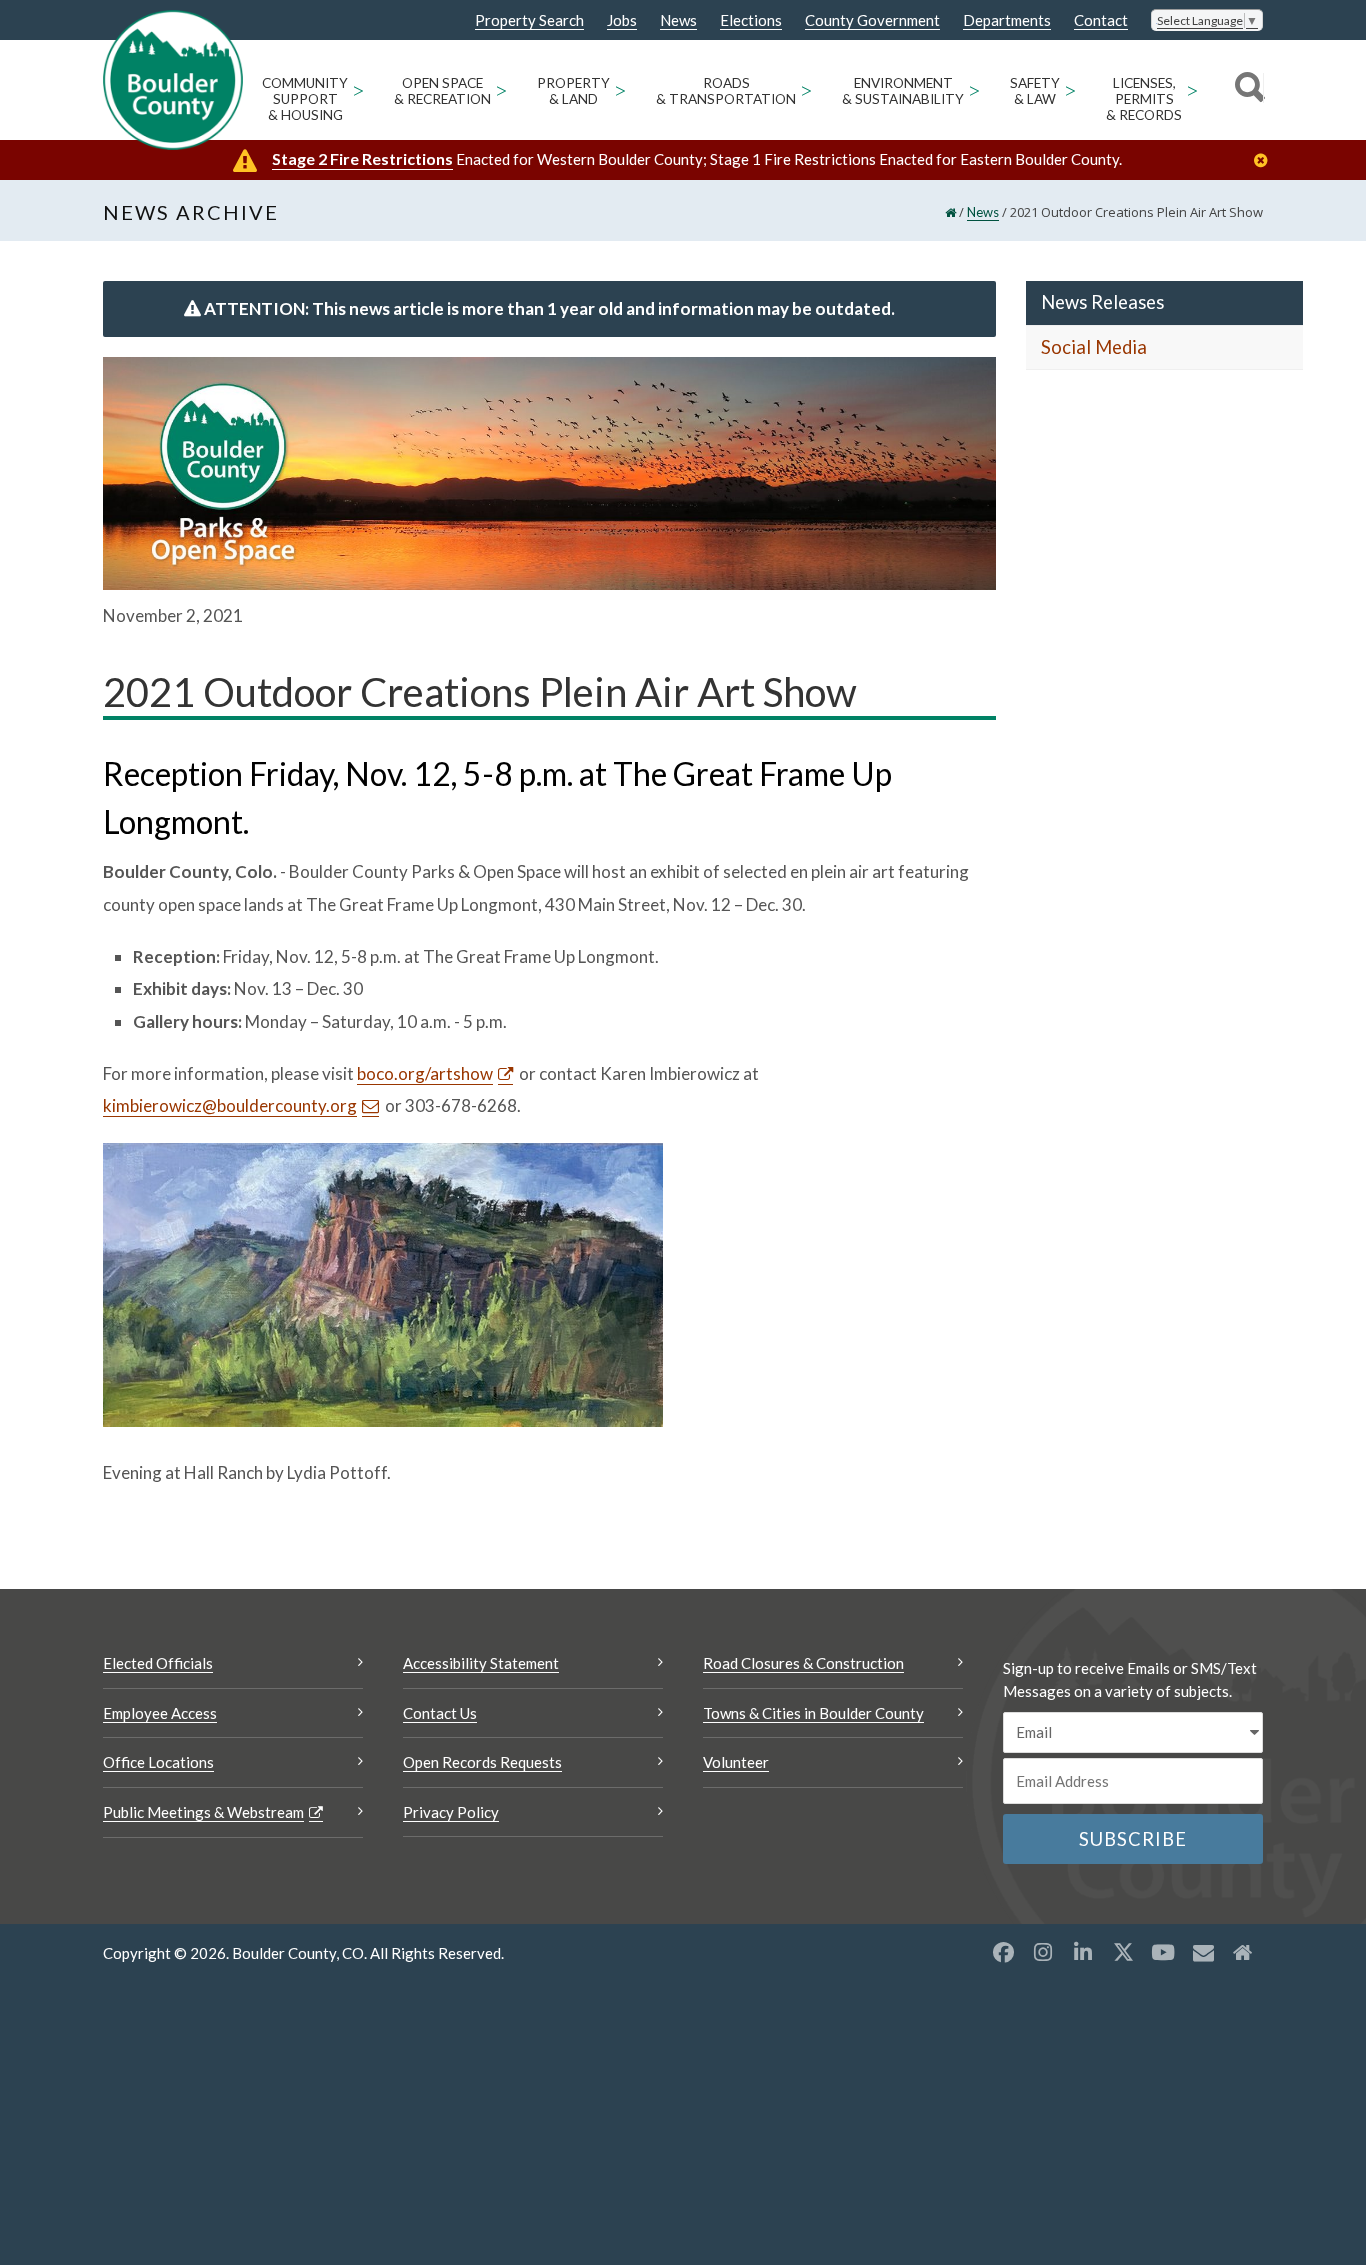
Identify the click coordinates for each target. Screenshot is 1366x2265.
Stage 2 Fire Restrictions (362, 158)
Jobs (622, 20)
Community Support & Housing (305, 99)
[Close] (1266, 160)
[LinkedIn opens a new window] (1083, 1952)
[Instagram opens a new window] (1043, 1952)
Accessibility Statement (481, 1663)
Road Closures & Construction (803, 1663)
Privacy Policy (451, 1812)
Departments (1007, 20)
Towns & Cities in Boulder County (813, 1713)
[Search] (1246, 90)
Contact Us (440, 1713)
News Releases (1102, 302)
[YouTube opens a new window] (1163, 1952)
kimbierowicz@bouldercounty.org (230, 1105)
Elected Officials (158, 1663)
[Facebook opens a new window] (1003, 1952)
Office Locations (158, 1762)
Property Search (529, 21)
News (678, 20)
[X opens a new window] (1123, 1952)
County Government (872, 20)
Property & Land (573, 91)
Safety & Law (1035, 91)
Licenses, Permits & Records (1144, 99)
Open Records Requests (482, 1762)
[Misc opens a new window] (1203, 1952)
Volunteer (736, 1762)
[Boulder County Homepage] (173, 80)
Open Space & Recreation (442, 91)
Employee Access (160, 1713)
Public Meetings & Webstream (203, 1812)
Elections (751, 20)
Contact (1101, 20)
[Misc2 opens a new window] (1243, 1952)
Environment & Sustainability (903, 91)
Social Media (1094, 347)
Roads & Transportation (726, 91)
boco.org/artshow (425, 1073)
